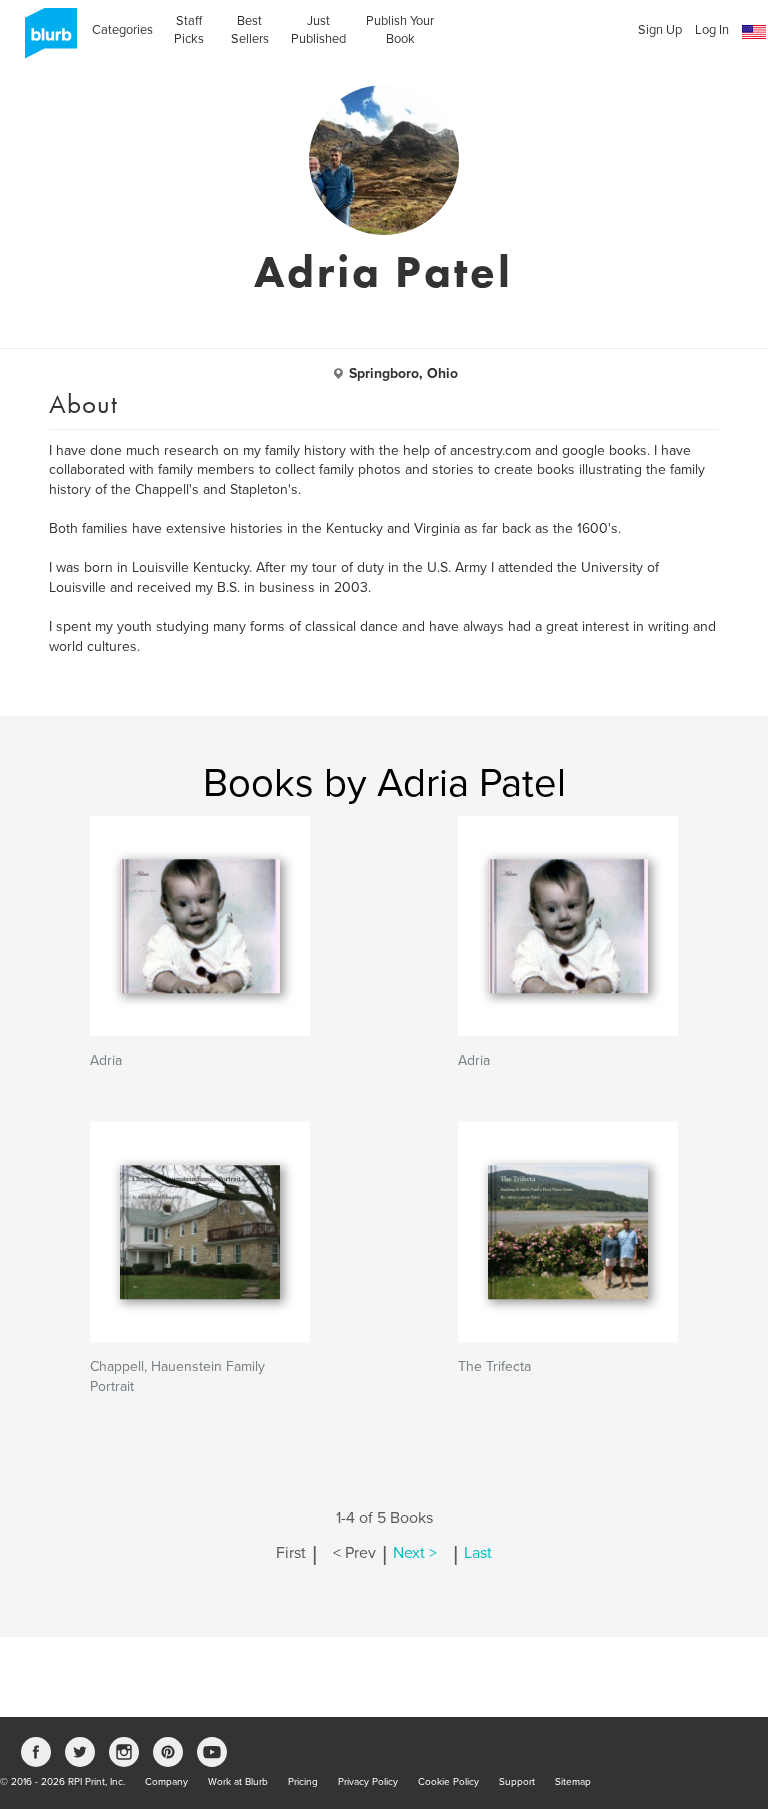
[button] (754, 32)
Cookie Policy (448, 1782)
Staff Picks (189, 30)
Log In (712, 30)
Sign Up (660, 30)
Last (478, 1553)
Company (166, 1782)
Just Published (318, 30)
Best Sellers (250, 30)
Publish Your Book (400, 30)
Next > (415, 1553)
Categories (122, 30)
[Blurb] (45, 40)
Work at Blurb (238, 1782)
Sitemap (573, 1782)
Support (517, 1782)
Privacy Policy (368, 1782)
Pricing (303, 1782)
